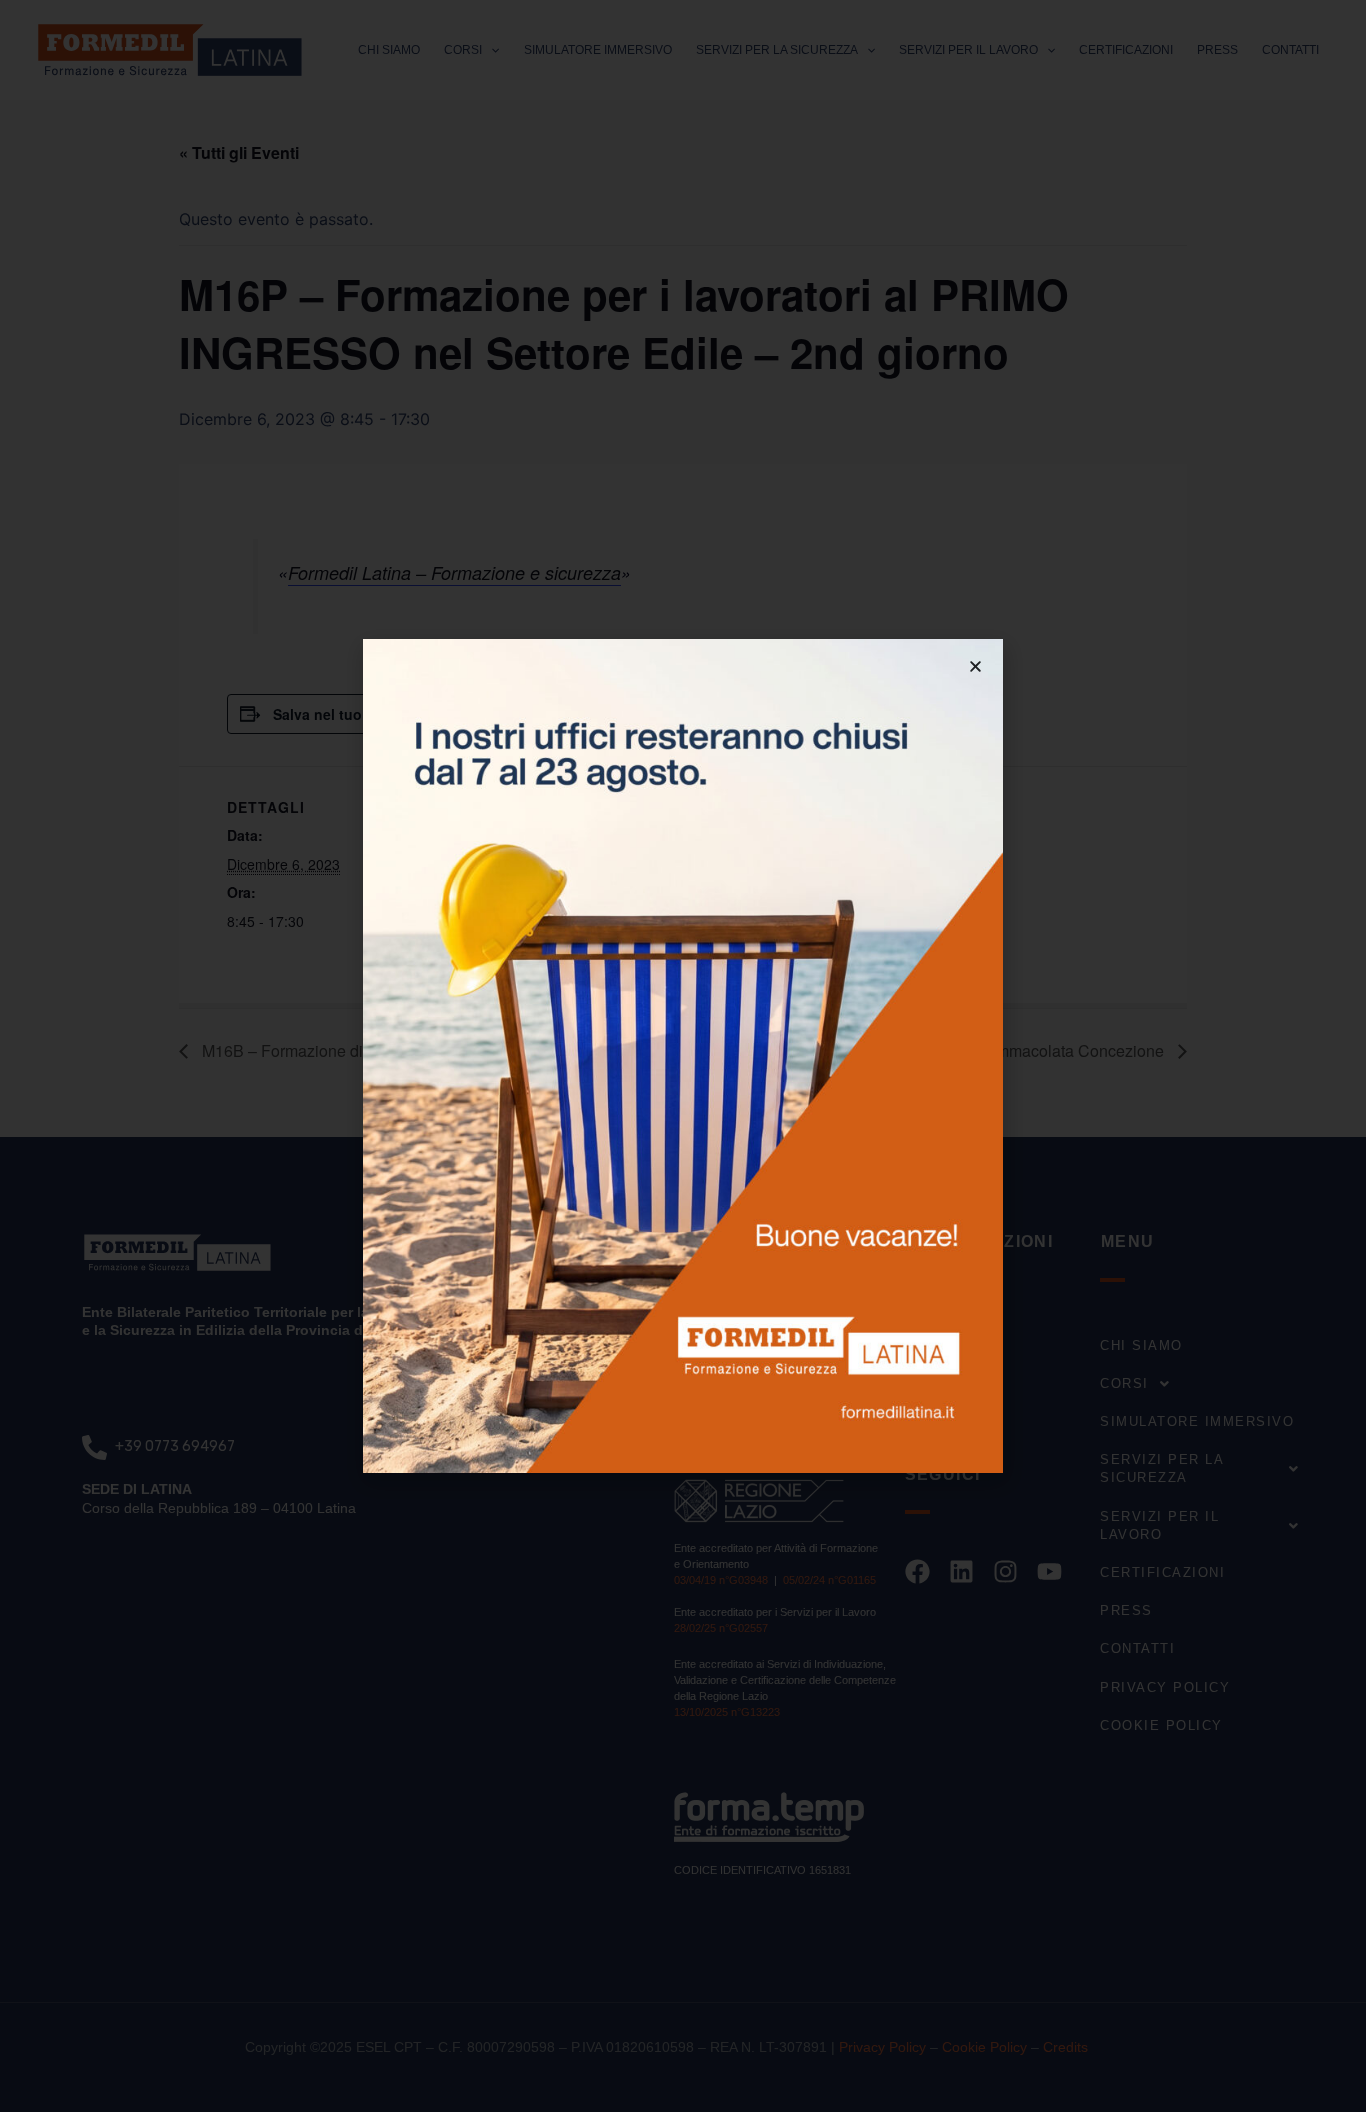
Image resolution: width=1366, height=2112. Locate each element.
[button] (975, 666)
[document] (683, 1056)
